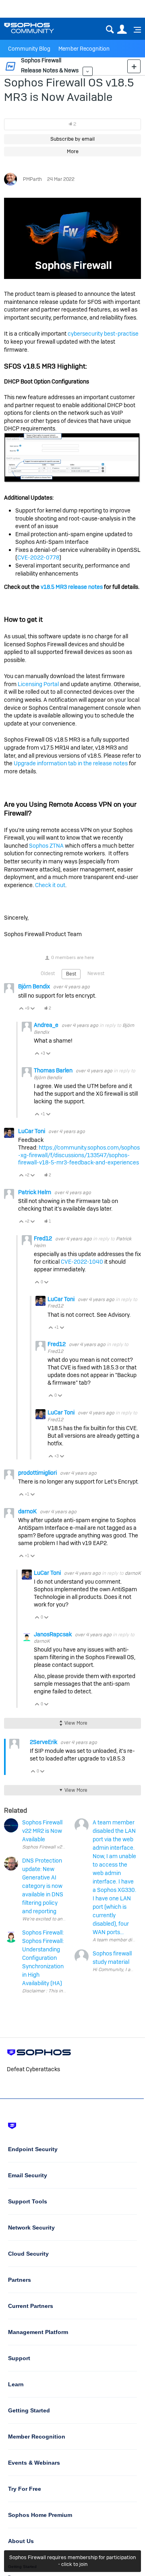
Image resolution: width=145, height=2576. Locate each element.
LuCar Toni (32, 1131)
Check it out (50, 885)
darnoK (28, 1511)
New (134, 66)
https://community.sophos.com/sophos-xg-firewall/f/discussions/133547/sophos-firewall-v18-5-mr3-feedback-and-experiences (79, 1155)
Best (71, 974)
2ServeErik (44, 1742)
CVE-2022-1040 (82, 1262)
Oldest (48, 973)
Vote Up (22, 1009)
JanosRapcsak (53, 1634)
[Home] (39, 28)
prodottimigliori (38, 1473)
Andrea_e (47, 1025)
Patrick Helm (35, 1192)
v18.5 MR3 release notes (72, 587)
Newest (96, 973)
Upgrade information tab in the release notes (71, 763)
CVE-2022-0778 (38, 557)
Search (110, 30)
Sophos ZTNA (46, 846)
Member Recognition (84, 49)
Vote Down (33, 1009)
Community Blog (29, 49)
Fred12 (43, 1238)
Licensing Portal (38, 684)
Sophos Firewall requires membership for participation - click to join (72, 2561)
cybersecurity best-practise (103, 334)
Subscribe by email (72, 139)
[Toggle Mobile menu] (135, 30)
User (122, 30)
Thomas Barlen (54, 1070)
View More (76, 1723)
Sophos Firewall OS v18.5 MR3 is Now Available (69, 90)
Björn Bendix (35, 986)
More (88, 71)
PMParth (32, 179)
